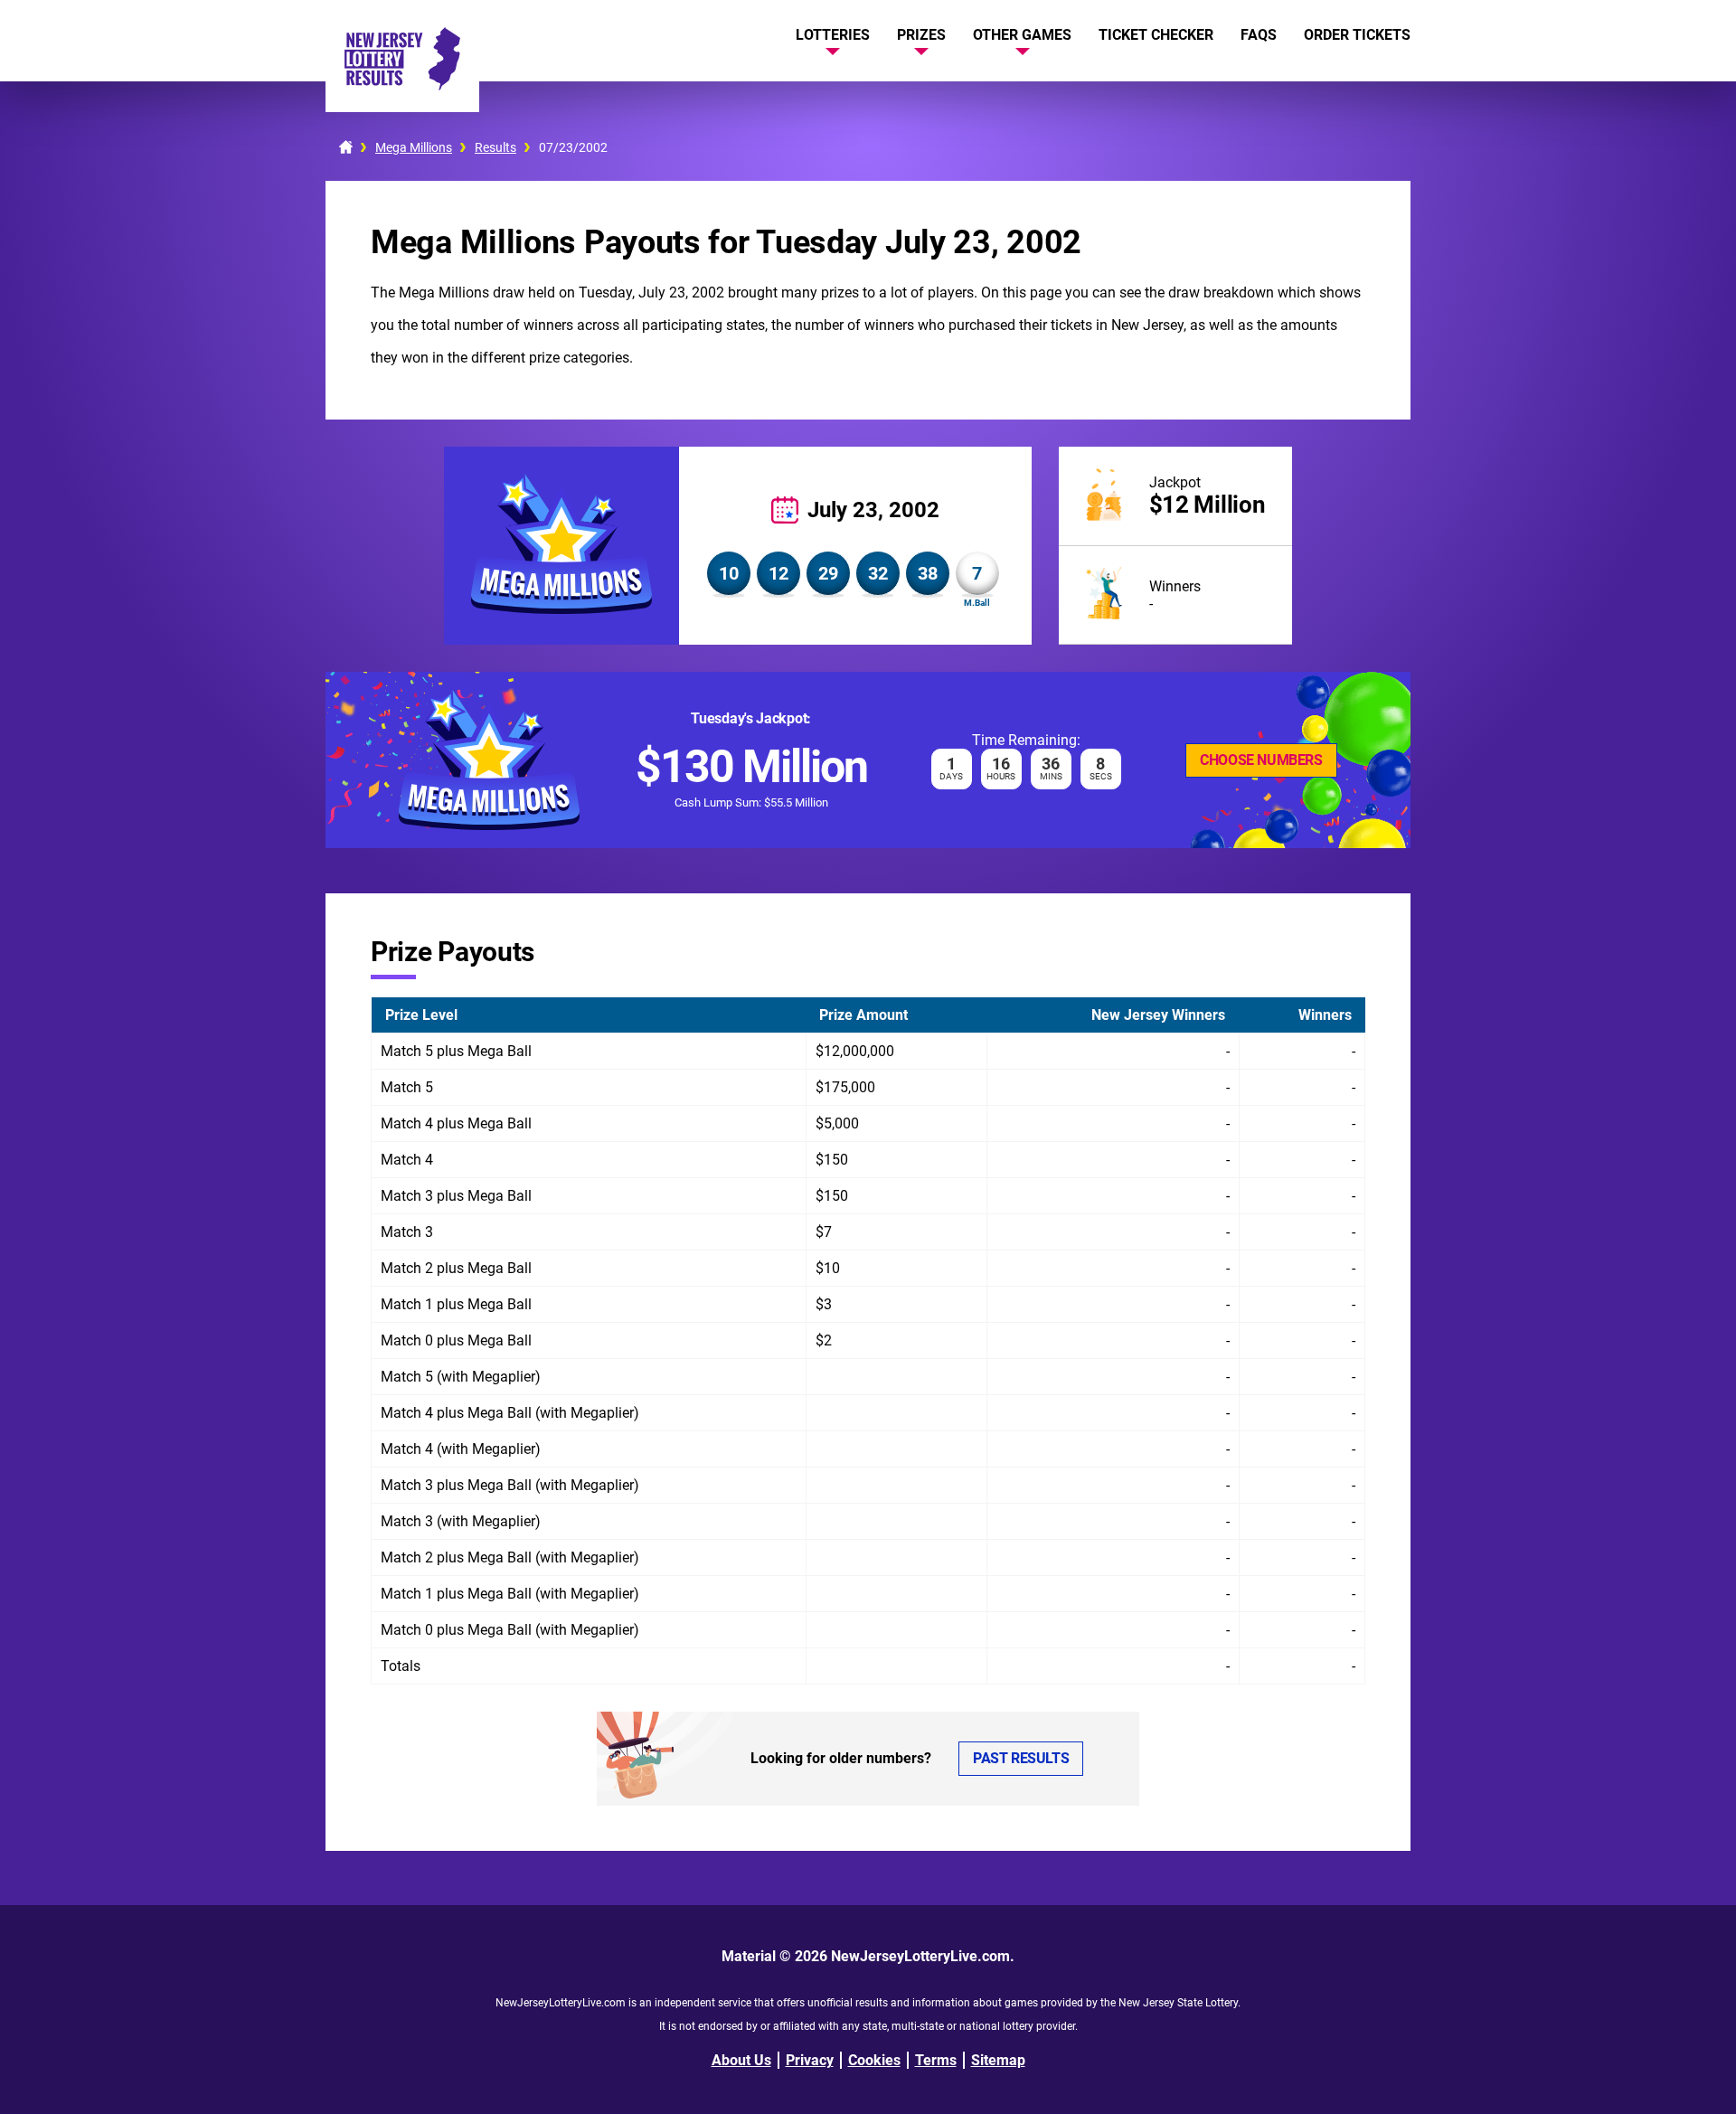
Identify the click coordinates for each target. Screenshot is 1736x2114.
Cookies (874, 2060)
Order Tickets (1357, 35)
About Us (741, 2060)
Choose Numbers (1261, 760)
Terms (936, 2060)
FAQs (1259, 35)
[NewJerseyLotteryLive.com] (402, 85)
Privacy (810, 2060)
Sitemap (998, 2060)
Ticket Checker (1156, 35)
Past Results (1021, 1758)
